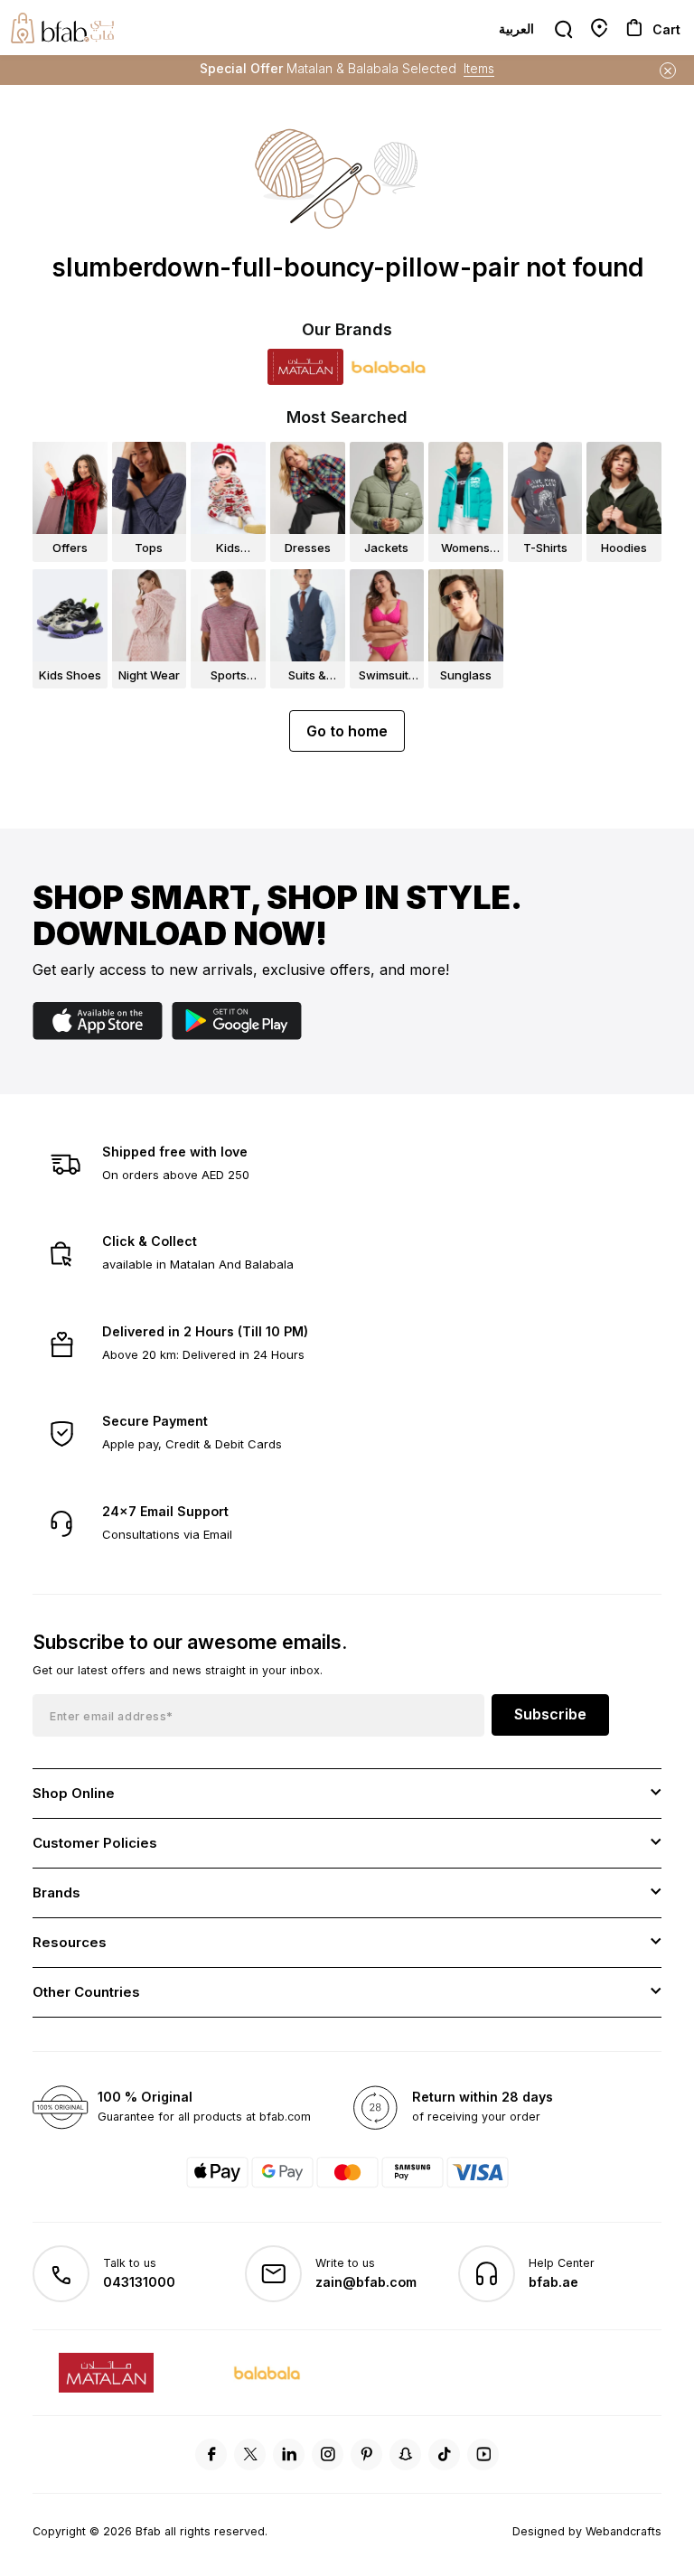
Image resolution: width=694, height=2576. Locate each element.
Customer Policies (95, 1843)
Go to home (347, 731)
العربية (516, 28)
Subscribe (550, 1714)
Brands (56, 1892)
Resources (70, 1942)
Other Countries (86, 1992)
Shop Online (74, 1793)
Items (479, 68)
